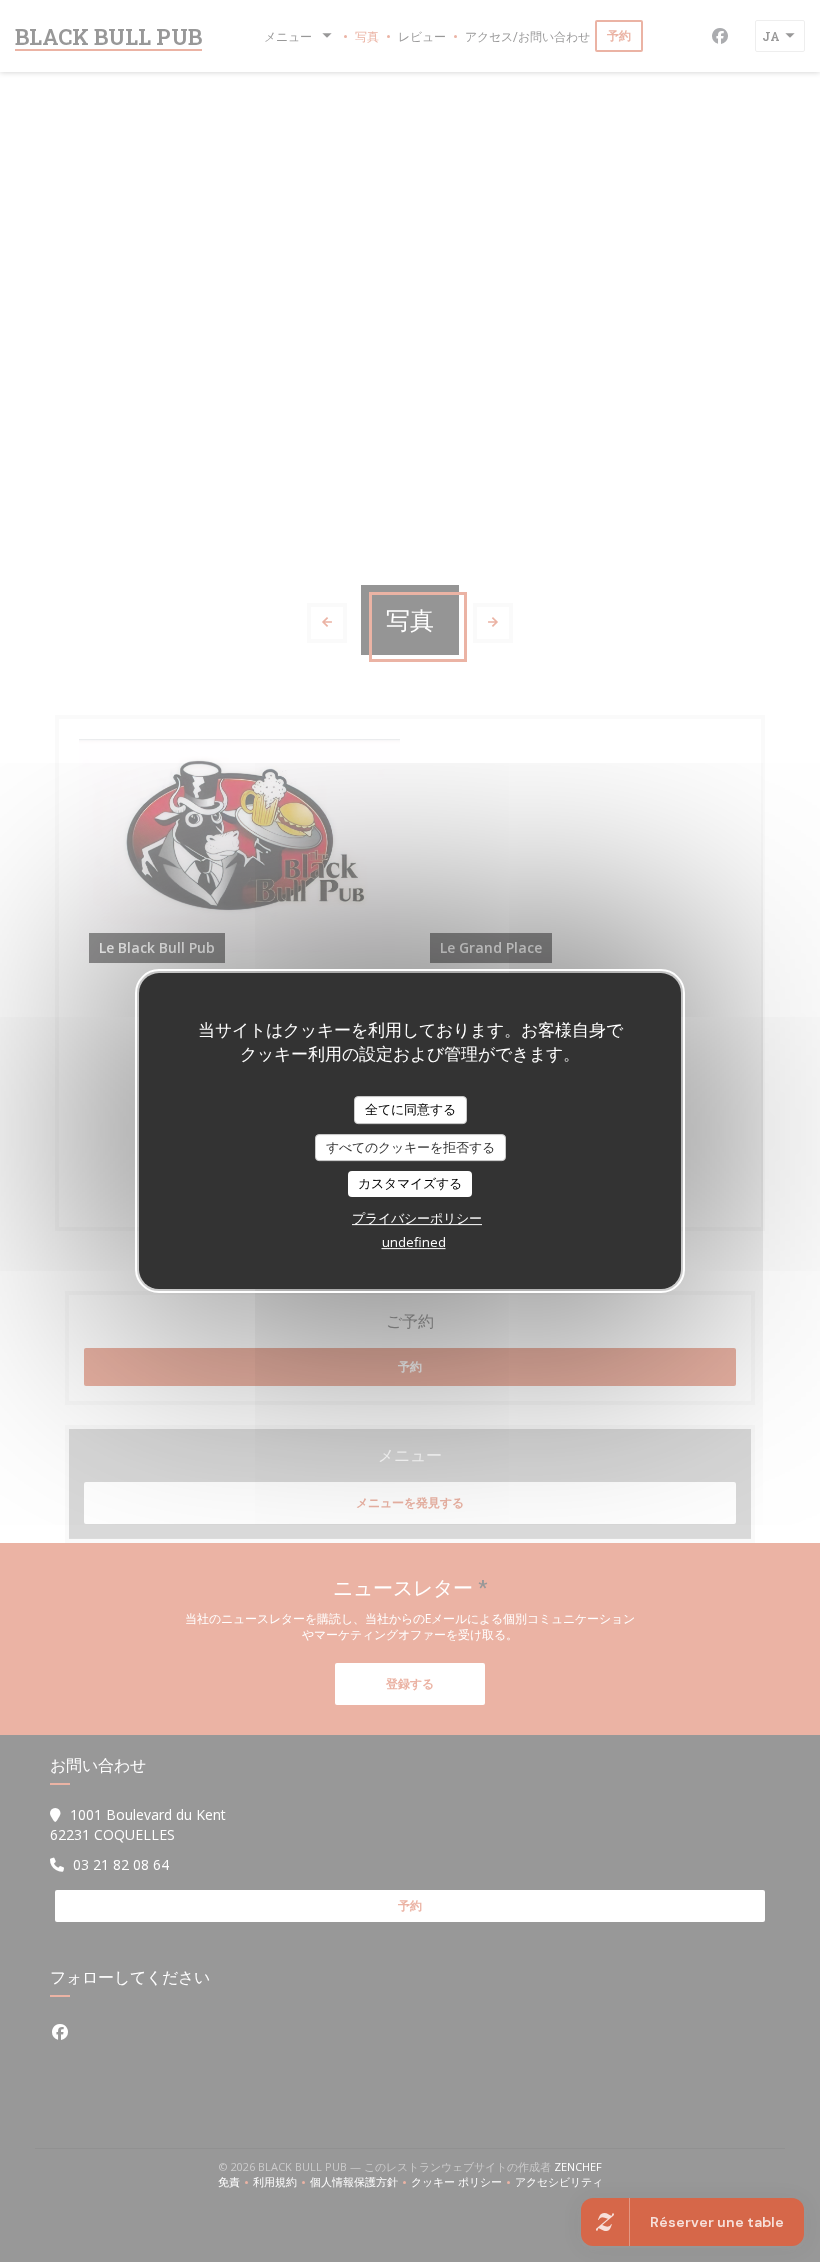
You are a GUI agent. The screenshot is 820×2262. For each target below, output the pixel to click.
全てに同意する (410, 1109)
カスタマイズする (410, 1183)
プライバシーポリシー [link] (417, 1218)
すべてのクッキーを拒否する (410, 1147)
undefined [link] (414, 1242)
